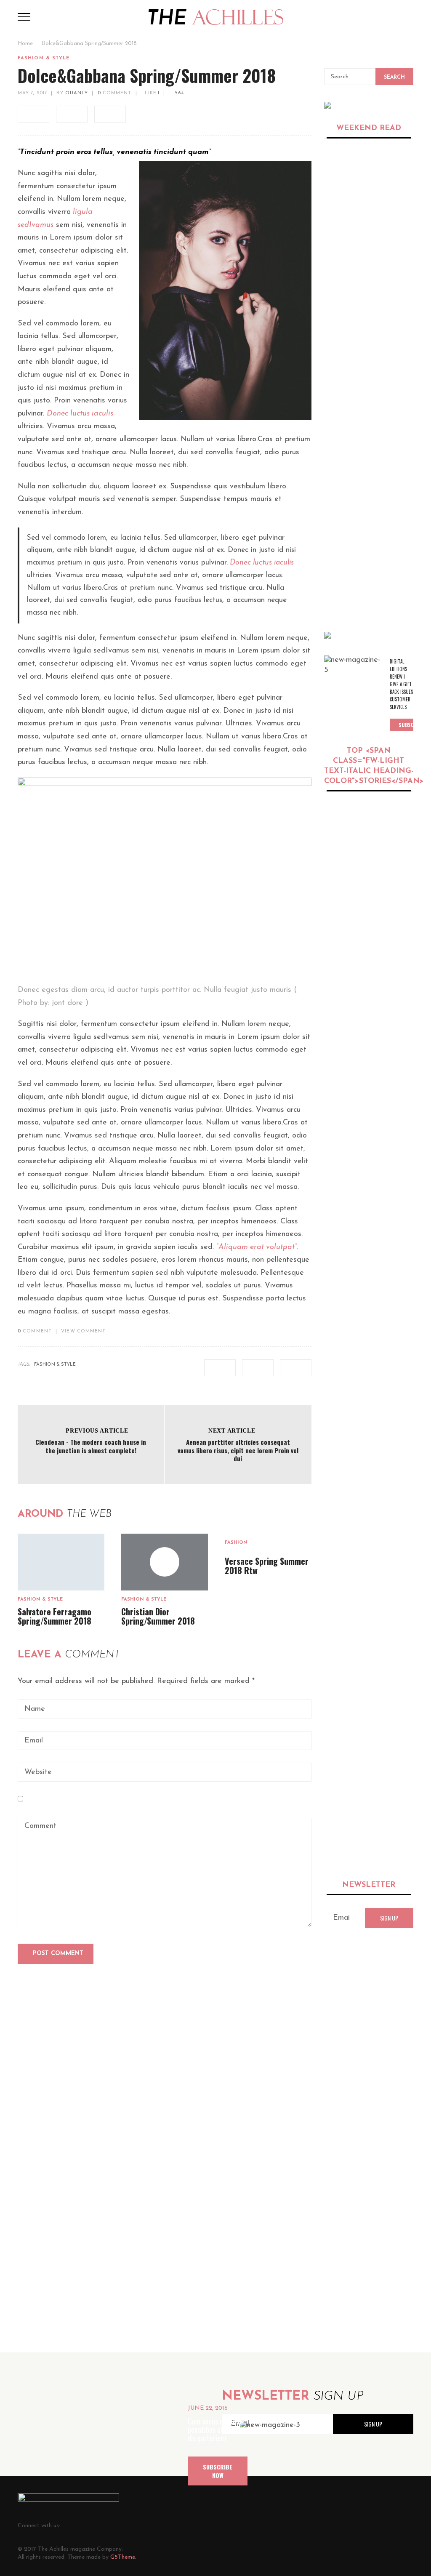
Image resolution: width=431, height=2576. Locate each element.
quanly (77, 93)
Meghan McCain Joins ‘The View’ (361, 352)
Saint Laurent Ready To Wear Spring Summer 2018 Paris (365, 1560)
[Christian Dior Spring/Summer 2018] (369, 1801)
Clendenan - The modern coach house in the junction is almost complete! (91, 1446)
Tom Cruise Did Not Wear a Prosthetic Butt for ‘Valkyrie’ (367, 463)
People (374, 807)
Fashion (236, 1543)
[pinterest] (110, 114)
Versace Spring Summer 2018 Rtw (267, 1566)
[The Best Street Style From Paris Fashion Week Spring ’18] (348, 980)
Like (152, 93)
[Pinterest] (115, 2525)
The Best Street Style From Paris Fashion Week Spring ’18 (394, 998)
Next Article (232, 1431)
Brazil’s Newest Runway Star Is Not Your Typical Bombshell (365, 1758)
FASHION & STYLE (55, 1365)
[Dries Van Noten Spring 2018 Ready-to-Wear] (348, 1222)
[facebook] (33, 114)
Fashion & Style (44, 58)
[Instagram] (134, 2525)
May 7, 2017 (32, 93)
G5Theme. (123, 2557)
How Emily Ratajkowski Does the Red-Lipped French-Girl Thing (363, 241)
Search (394, 77)
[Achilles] (327, 105)
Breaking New (343, 807)
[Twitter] (96, 2525)
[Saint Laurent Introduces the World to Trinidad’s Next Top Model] (348, 841)
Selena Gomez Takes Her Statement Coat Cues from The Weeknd (367, 1119)
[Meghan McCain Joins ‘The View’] (369, 297)
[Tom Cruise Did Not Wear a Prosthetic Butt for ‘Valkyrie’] (369, 403)
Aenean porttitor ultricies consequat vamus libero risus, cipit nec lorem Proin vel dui (238, 1450)
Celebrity (337, 219)
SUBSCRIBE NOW (218, 2471)
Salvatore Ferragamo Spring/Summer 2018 (55, 1616)
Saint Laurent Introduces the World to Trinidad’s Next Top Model (398, 854)
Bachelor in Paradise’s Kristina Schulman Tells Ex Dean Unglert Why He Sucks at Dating (365, 584)
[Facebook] (77, 2525)
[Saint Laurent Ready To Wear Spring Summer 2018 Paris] (369, 1500)
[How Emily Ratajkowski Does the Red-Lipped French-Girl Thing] (369, 180)
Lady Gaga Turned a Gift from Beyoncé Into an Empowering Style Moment (400, 1360)
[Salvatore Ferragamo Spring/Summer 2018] (61, 1562)
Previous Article (97, 1431)
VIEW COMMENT (83, 1331)
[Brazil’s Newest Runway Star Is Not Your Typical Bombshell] (369, 1698)
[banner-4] (327, 635)
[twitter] (72, 114)
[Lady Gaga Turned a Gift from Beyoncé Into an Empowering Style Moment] (348, 1343)
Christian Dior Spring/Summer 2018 (158, 1616)
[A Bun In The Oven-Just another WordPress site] (216, 16)
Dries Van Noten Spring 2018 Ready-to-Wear (395, 1225)
